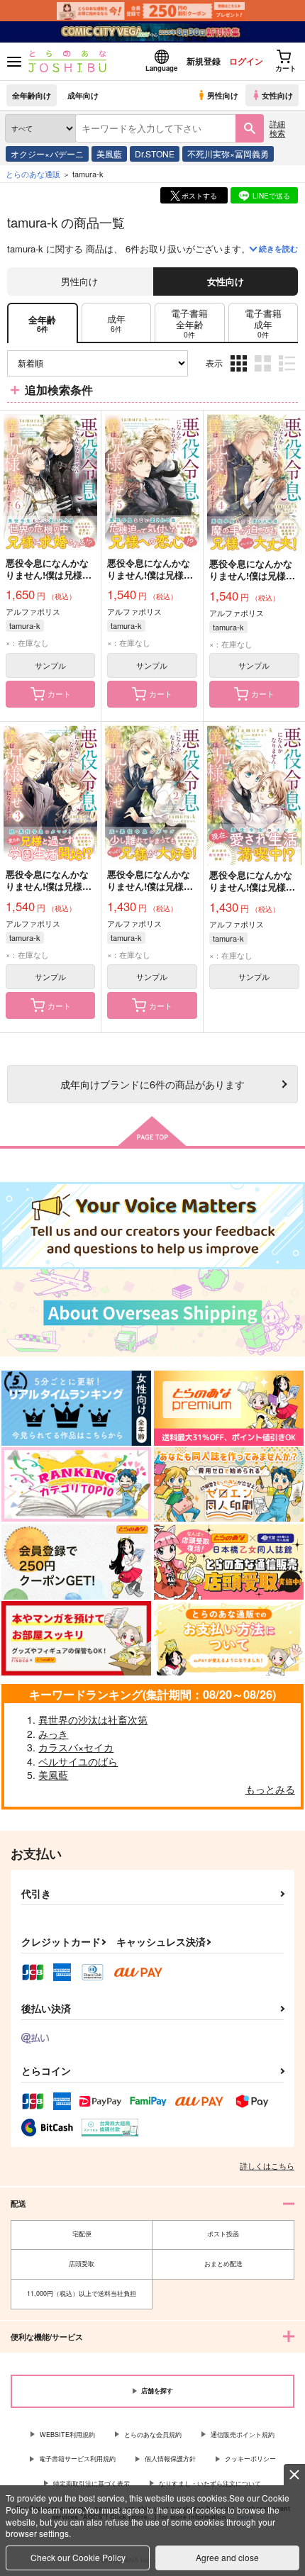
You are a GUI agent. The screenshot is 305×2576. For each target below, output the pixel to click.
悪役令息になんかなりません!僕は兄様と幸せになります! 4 (252, 575)
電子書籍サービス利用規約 (77, 2459)
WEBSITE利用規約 (67, 2435)
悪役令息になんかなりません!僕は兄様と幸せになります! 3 (49, 886)
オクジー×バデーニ (47, 154)
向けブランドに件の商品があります (152, 1084)
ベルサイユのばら (78, 1761)
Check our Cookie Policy (78, 2557)
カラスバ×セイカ (76, 1747)
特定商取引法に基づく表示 (91, 2483)
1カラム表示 (288, 374)
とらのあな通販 (33, 174)
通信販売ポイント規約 (243, 2435)
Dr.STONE (155, 154)
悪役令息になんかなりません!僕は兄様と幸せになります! (252, 887)
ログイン (246, 61)
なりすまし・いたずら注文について (210, 2483)
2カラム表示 (264, 374)
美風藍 (109, 154)
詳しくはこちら (267, 2165)
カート (59, 693)
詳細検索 (277, 128)
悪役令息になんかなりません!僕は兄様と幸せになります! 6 (49, 575)
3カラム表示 (240, 374)
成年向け (83, 95)
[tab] (116, 323)
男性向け (223, 95)
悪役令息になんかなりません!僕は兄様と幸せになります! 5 (150, 575)
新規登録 (204, 61)
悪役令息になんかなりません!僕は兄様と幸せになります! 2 (150, 886)
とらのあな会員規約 (153, 2435)
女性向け (277, 95)
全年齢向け (32, 95)
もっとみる (270, 1789)
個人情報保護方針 (170, 2459)
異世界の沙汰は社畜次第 (93, 1719)
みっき (53, 1734)
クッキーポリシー (250, 2459)
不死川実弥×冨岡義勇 (228, 154)
